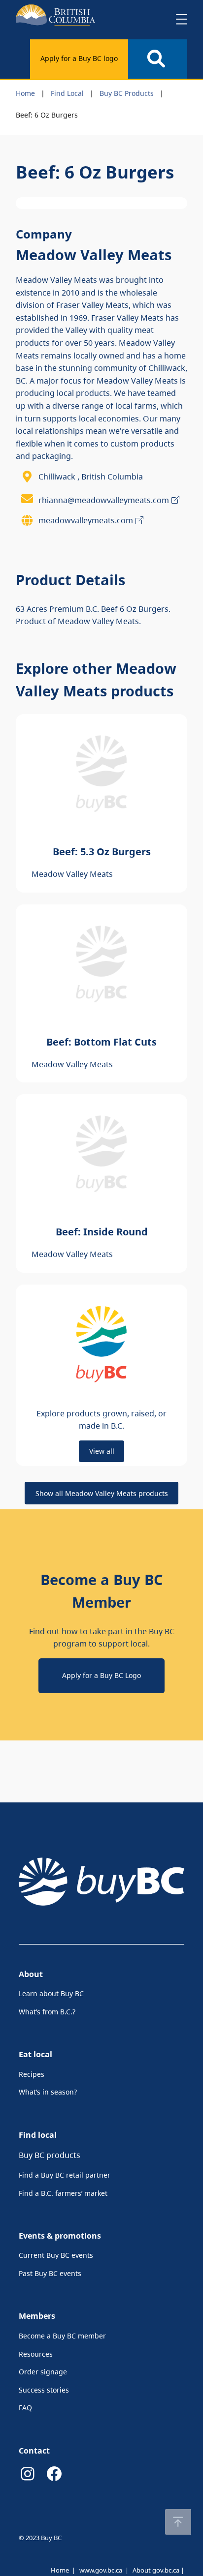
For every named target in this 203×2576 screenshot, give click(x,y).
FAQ (25, 2408)
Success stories (44, 2390)
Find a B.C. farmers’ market (63, 2193)
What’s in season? (48, 2092)
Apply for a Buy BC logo (79, 58)
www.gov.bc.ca (101, 2570)
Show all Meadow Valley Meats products (102, 1493)
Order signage (43, 2372)
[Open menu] (181, 19)
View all (102, 1451)
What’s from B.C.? (47, 2012)
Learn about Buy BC (51, 1993)
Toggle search (158, 59)
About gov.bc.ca (156, 2570)
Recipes (32, 2074)
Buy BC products (50, 2155)
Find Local (67, 93)
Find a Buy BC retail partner (65, 2175)
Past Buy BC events (50, 2273)
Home (25, 93)
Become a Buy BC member (62, 2336)
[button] (178, 2522)
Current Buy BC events (56, 2255)
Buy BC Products (127, 93)
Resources (36, 2354)
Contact (34, 2451)
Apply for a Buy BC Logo (101, 1675)
